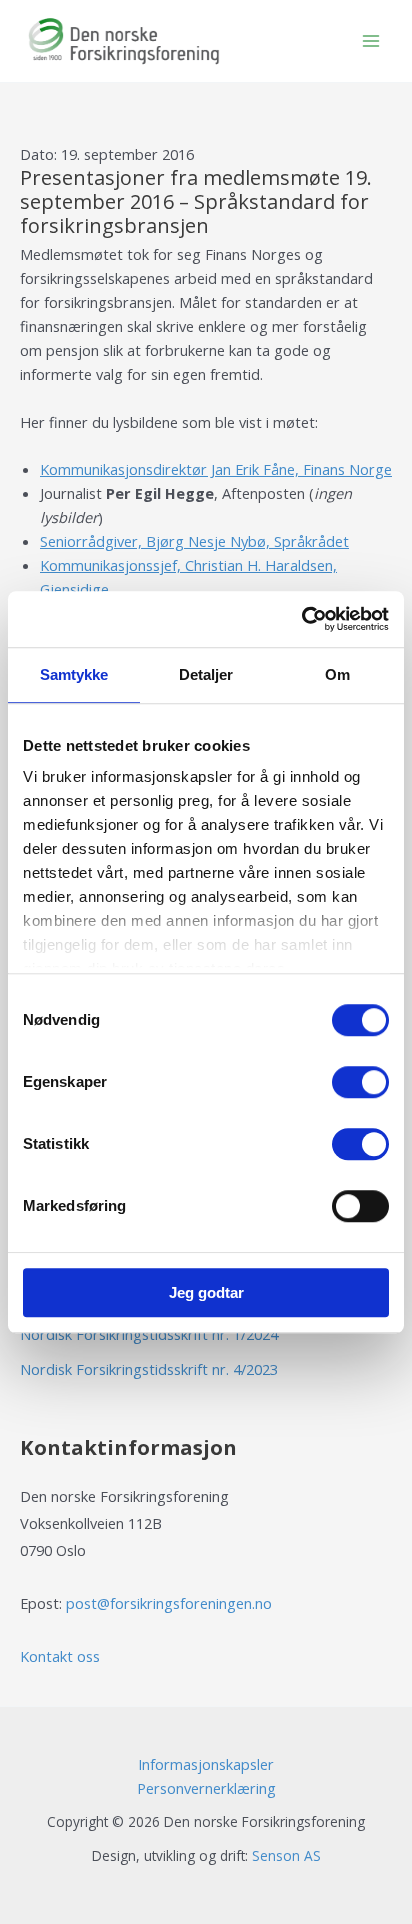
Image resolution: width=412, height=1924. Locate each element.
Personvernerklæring (206, 1788)
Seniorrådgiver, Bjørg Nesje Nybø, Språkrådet (194, 541)
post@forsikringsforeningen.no (169, 1603)
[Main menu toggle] (371, 41)
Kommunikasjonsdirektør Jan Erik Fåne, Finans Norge (216, 469)
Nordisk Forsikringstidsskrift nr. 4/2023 (149, 1369)
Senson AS (286, 1855)
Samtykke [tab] (74, 674)
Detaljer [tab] (206, 674)
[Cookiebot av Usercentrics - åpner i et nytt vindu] (301, 619)
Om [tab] (337, 674)
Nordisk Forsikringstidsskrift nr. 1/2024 (149, 1334)
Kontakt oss (60, 1656)
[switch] (360, 1082)
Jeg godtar (206, 1292)
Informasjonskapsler (206, 1764)
